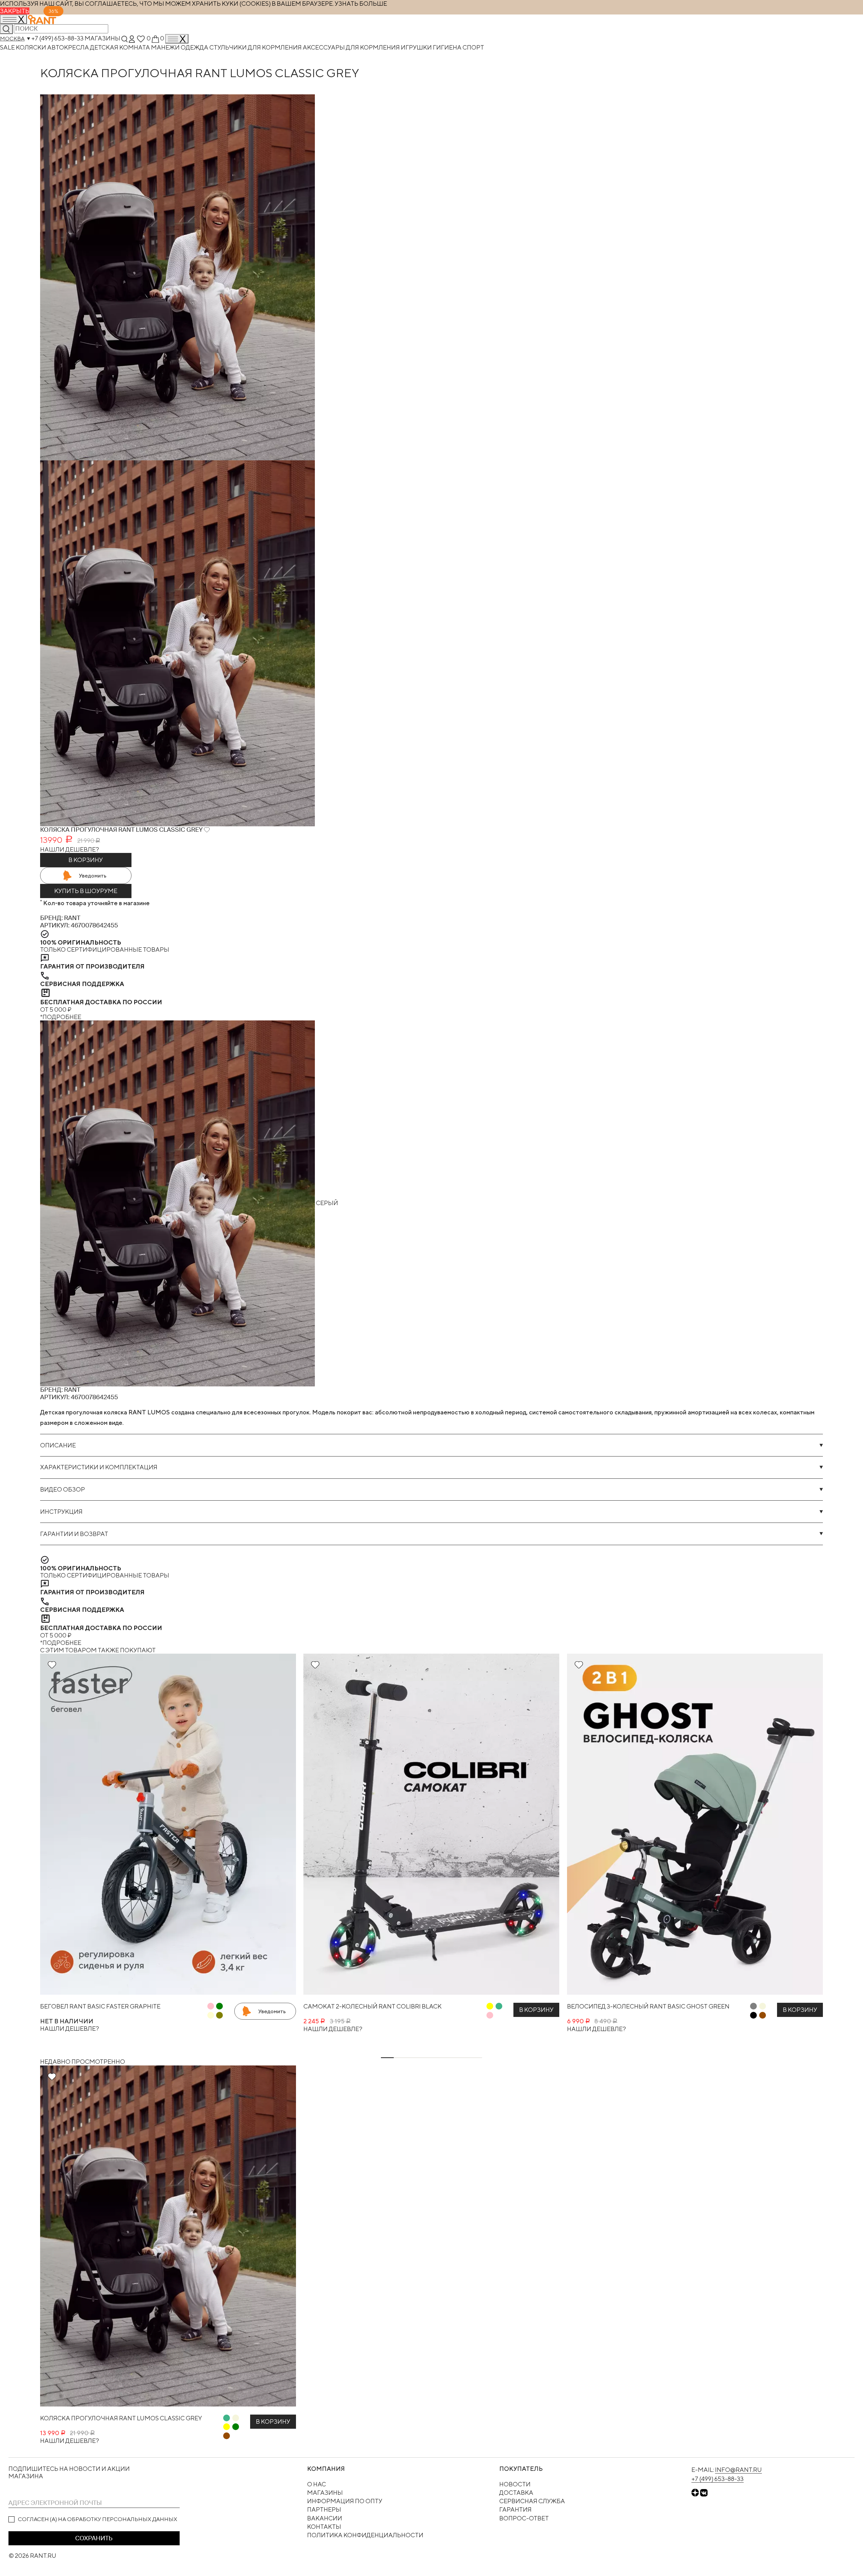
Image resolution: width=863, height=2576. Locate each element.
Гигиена (448, 47)
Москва (12, 39)
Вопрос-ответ (524, 2518)
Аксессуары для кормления (352, 47)
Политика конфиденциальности (365, 2535)
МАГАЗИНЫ (325, 2493)
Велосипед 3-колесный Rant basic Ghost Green (648, 2006)
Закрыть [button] (15, 11)
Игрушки (417, 47)
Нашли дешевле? (70, 849)
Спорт (473, 47)
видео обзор (63, 1489)
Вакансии (325, 2518)
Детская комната (121, 47)
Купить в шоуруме (86, 891)
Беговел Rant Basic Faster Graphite (100, 2006)
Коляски (32, 47)
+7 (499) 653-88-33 (57, 38)
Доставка (516, 2493)
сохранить (94, 2538)
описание (58, 1445)
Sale (8, 47)
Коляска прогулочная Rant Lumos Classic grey (121, 2418)
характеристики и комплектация (99, 1467)
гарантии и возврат (74, 1534)
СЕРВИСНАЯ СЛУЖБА (532, 2501)
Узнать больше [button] (361, 4)
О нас (317, 2484)
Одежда (195, 47)
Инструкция (61, 1512)
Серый (326, 1203)
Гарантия (515, 2509)
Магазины (102, 38)
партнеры (324, 2509)
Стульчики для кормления (256, 47)
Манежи (166, 47)
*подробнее (61, 1017)
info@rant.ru (738, 2470)
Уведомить (93, 876)
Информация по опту (345, 2501)
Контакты (324, 2527)
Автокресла (69, 47)
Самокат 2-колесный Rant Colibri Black (373, 2006)
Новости (515, 2484)
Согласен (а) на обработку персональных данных (98, 2519)
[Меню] (177, 39)
